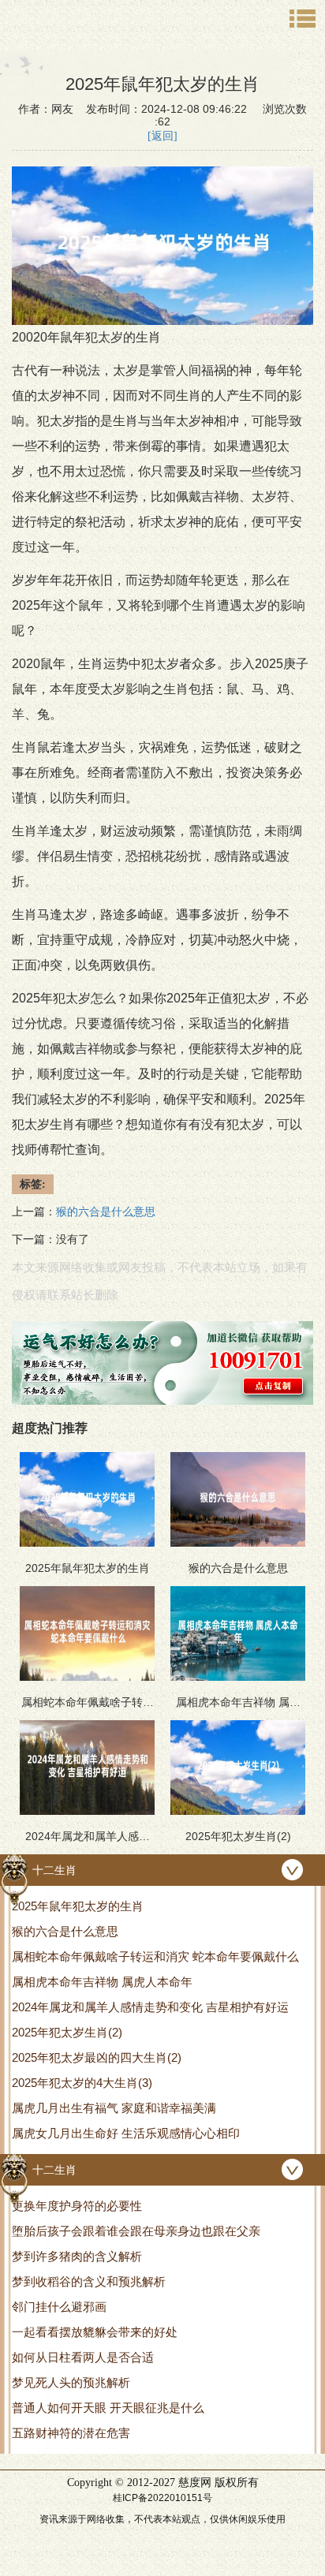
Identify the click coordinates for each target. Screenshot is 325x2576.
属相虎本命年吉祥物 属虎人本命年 (102, 1982)
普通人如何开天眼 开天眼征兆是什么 (108, 2408)
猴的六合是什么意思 (65, 1931)
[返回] (162, 136)
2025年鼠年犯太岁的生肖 (78, 1906)
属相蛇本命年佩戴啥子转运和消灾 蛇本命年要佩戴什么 (155, 1956)
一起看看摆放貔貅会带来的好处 (95, 2332)
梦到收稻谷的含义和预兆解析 (89, 2281)
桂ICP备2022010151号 (162, 2498)
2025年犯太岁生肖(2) (67, 2032)
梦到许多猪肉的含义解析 (77, 2256)
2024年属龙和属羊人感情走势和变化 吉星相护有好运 (150, 2007)
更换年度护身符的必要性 (77, 2206)
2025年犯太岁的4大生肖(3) (82, 2083)
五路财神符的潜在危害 (71, 2433)
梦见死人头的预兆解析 (71, 2382)
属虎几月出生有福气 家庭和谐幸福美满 (114, 2108)
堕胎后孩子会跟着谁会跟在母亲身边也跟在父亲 (136, 2231)
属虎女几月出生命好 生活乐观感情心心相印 (126, 2133)
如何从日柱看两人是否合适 (83, 2357)
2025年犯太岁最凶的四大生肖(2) (97, 2057)
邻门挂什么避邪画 (59, 2307)
